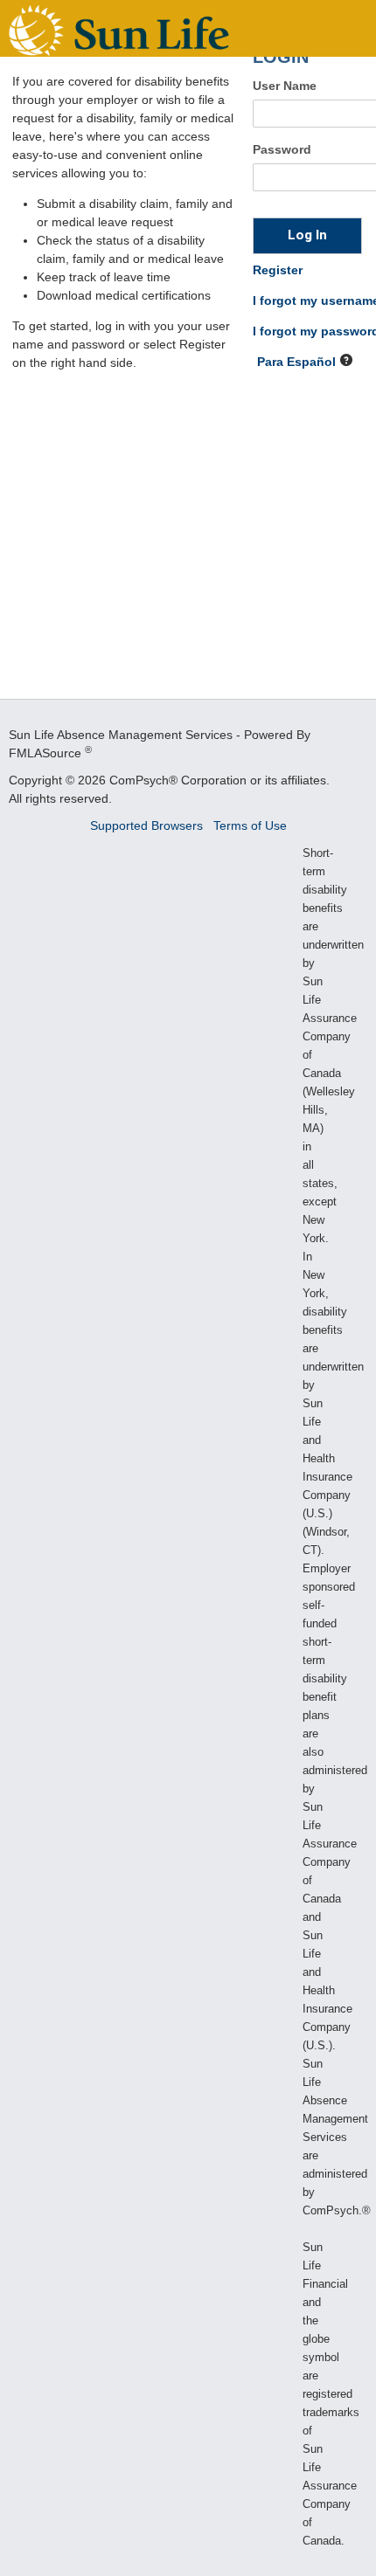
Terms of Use (250, 825)
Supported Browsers (148, 825)
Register (278, 270)
